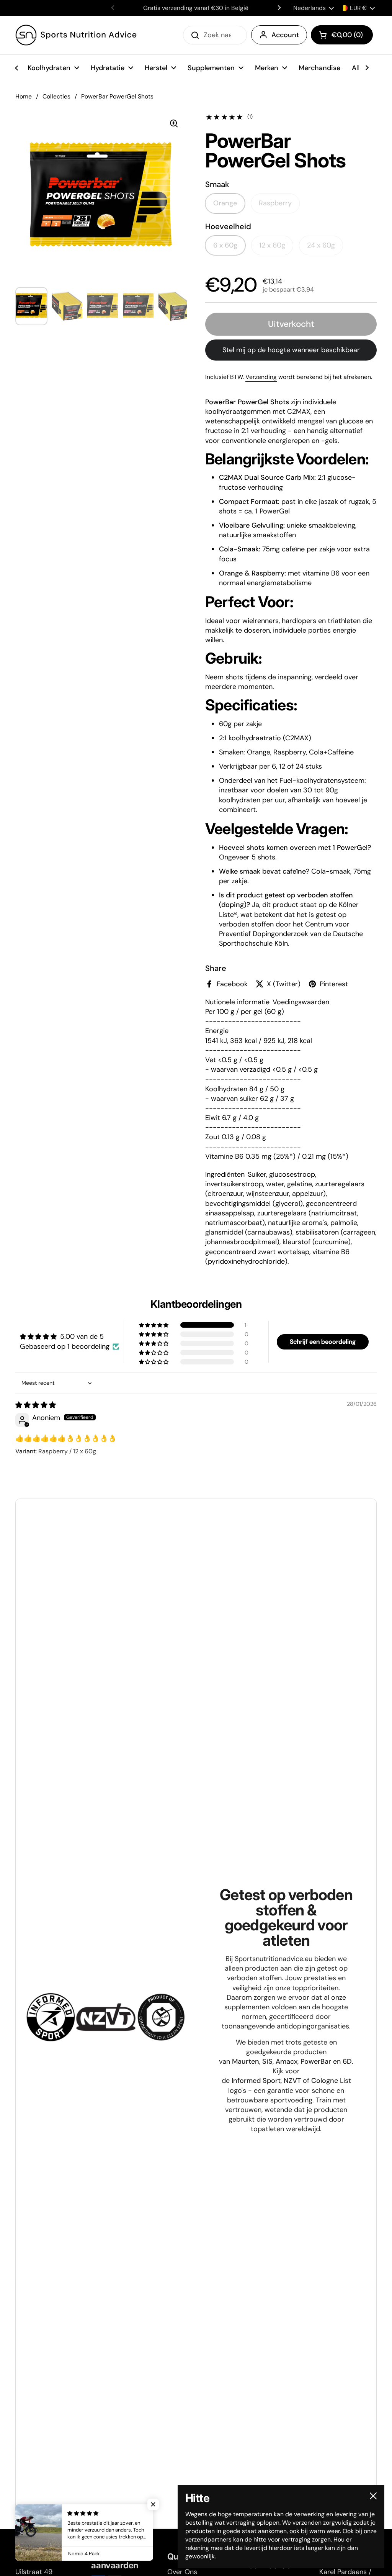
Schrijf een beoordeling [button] (323, 1342)
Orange (225, 203)
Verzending (261, 377)
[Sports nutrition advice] (76, 35)
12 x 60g (272, 245)
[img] (36, 1405)
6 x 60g (225, 245)
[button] (342, 35)
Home (24, 96)
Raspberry (275, 203)
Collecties (56, 96)
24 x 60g (321, 245)
